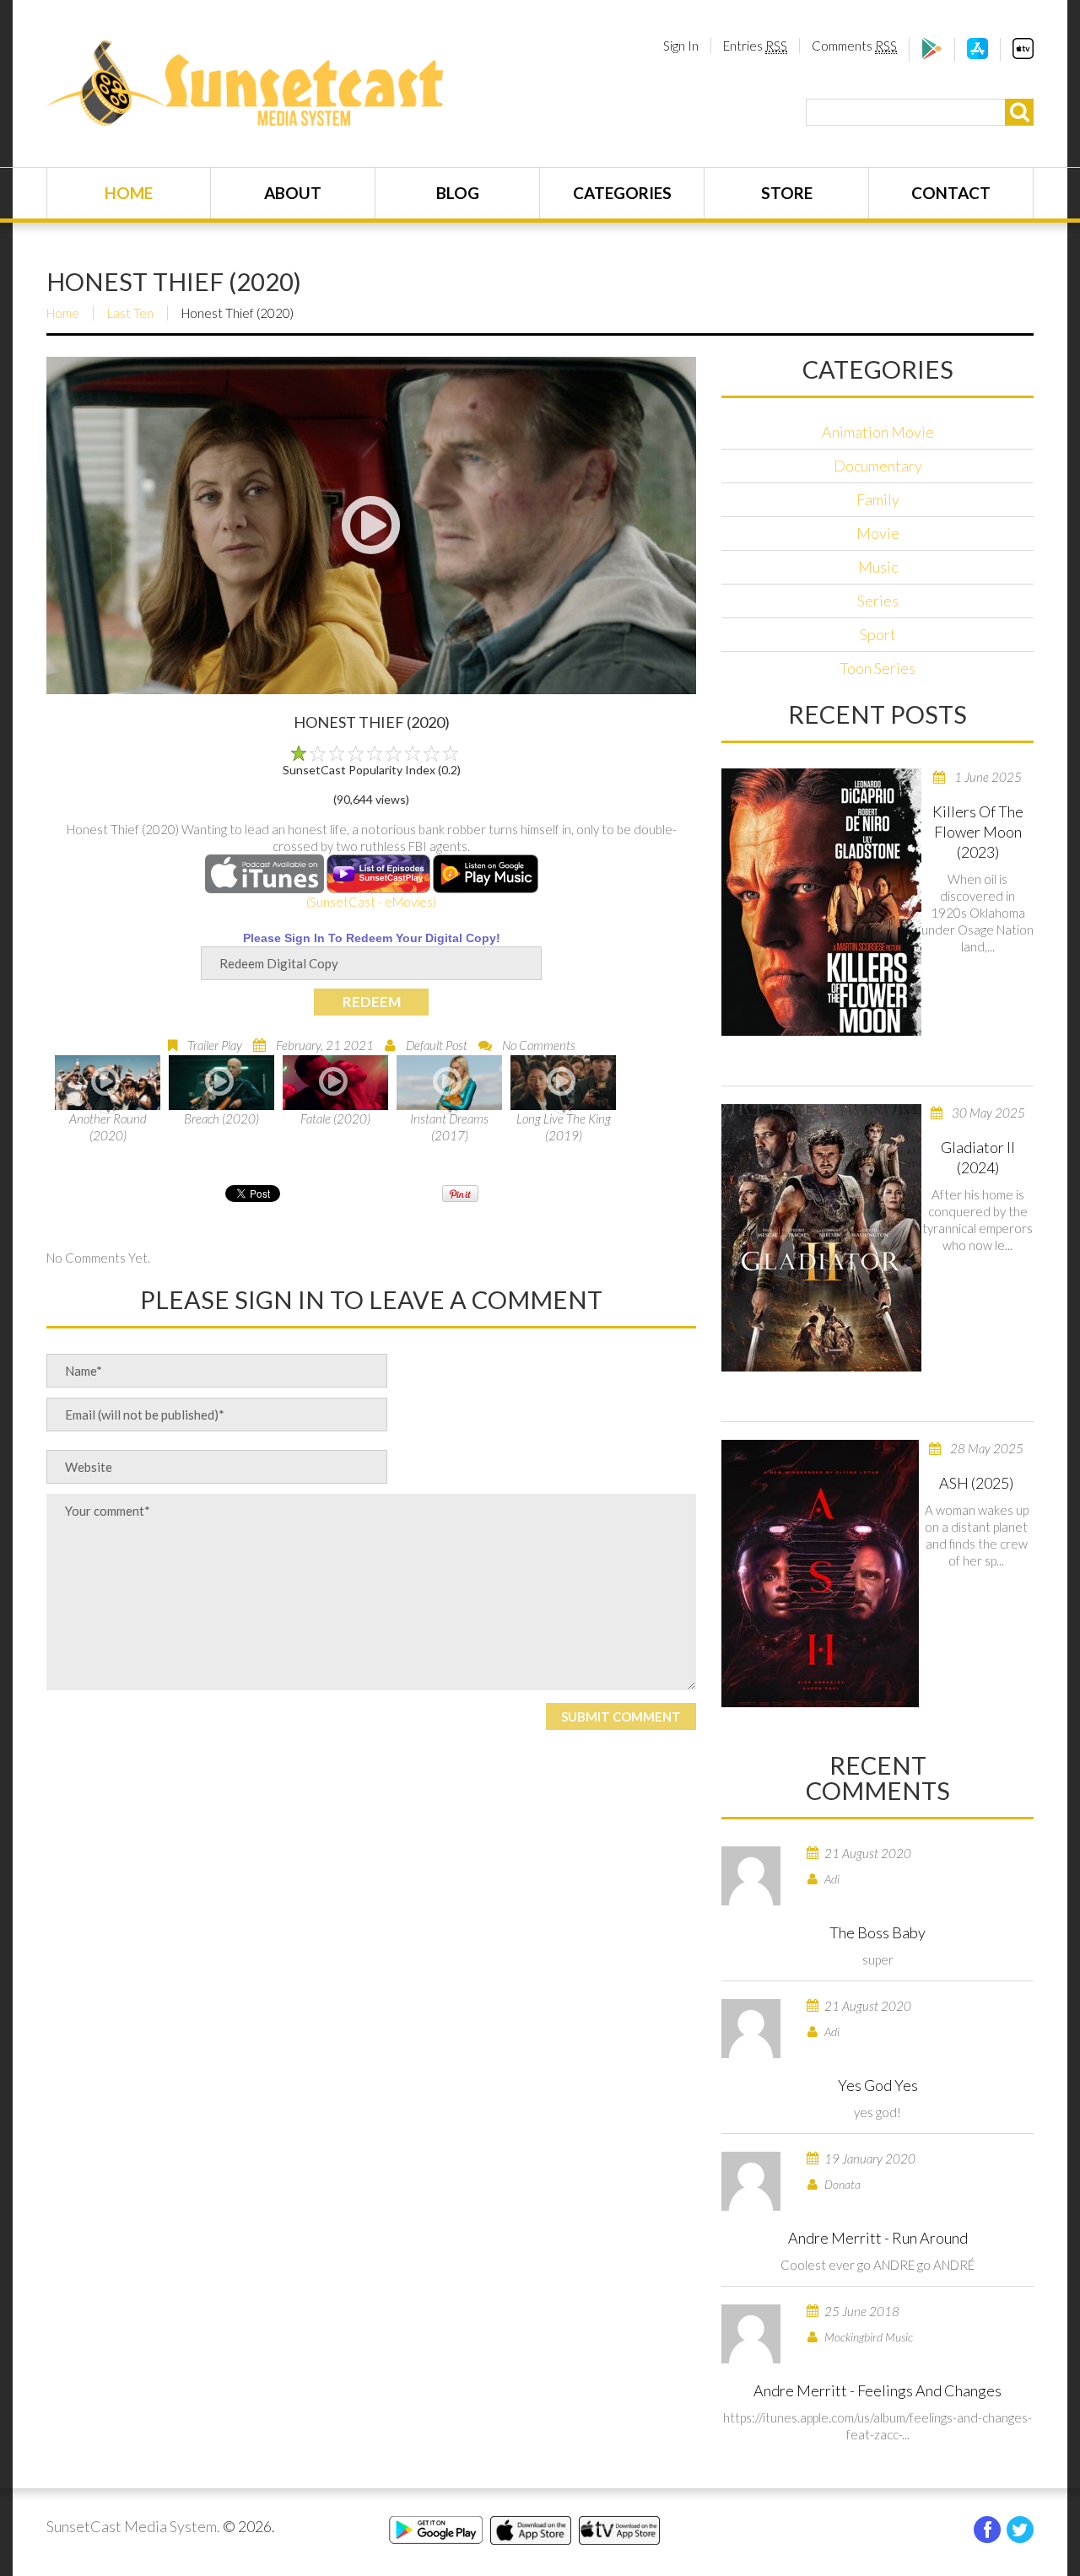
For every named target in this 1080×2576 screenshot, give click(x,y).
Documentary (878, 466)
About (293, 193)
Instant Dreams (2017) (449, 1127)
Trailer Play (215, 1045)
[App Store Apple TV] (1023, 54)
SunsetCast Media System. (133, 2526)
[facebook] (987, 2530)
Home (129, 193)
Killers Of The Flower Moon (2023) (978, 832)
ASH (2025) (976, 1483)
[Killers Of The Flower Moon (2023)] (821, 902)
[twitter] (1020, 2530)
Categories (622, 193)
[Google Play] (932, 54)
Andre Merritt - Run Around (878, 2238)
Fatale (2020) (335, 1118)
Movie (878, 533)
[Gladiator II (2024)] (821, 1238)
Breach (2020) (221, 1118)
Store (787, 193)
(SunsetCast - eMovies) (371, 902)
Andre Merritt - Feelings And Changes (877, 2390)
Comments (854, 46)
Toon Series (877, 668)
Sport (878, 634)
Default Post (437, 1045)
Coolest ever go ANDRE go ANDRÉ (877, 2265)
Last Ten (130, 313)
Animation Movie (878, 432)
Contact (951, 193)
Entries (755, 46)
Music (878, 567)
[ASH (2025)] (820, 1574)
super (878, 1959)
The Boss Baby (877, 1932)
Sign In (681, 46)
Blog (458, 193)
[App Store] (977, 54)
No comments (539, 1045)
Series (878, 601)
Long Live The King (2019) (564, 1127)
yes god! (877, 2112)
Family (878, 499)
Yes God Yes (878, 2085)
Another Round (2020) (108, 1127)
